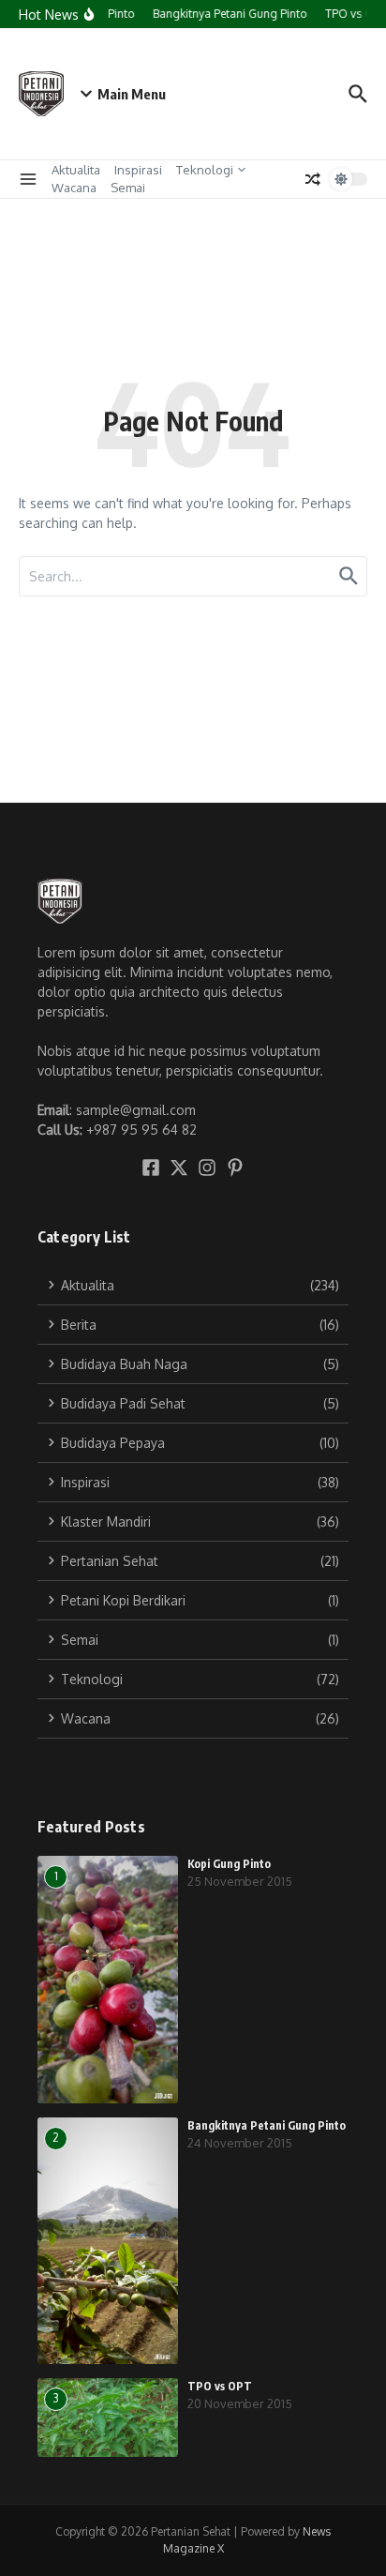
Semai (128, 188)
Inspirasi (138, 170)
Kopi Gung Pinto (229, 1864)
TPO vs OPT (220, 2386)
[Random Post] (313, 179)
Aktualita (76, 170)
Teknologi (205, 170)
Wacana (74, 188)
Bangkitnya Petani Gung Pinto (267, 2125)
